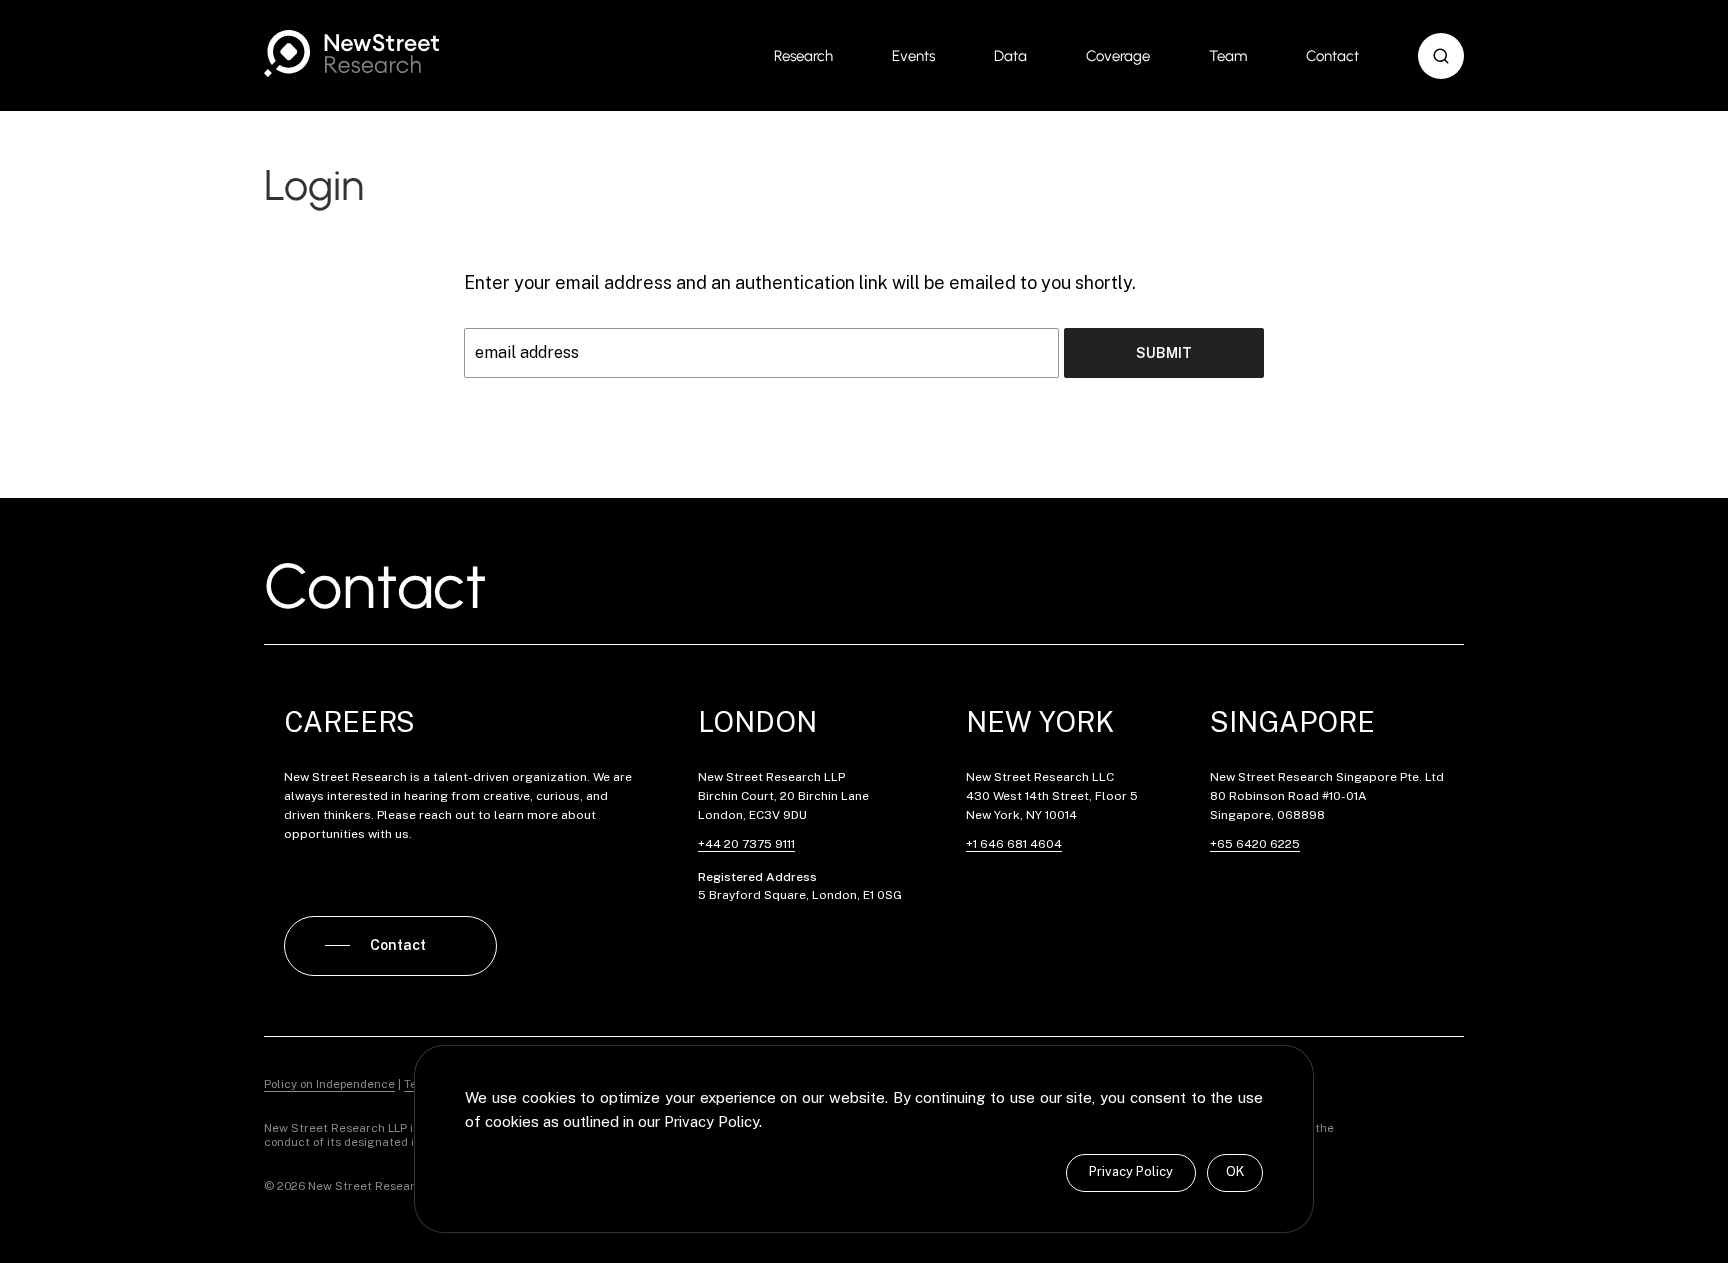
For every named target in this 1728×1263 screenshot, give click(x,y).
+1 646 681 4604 (1014, 844)
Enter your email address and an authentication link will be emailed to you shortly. (800, 282)
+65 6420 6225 (1255, 844)
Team (1228, 56)
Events (913, 56)
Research (803, 56)
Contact (1332, 56)
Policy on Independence (329, 1084)
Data (1010, 56)
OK (1235, 1171)
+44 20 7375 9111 (746, 844)
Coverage (1118, 56)
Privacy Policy (1131, 1171)
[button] (1441, 56)
